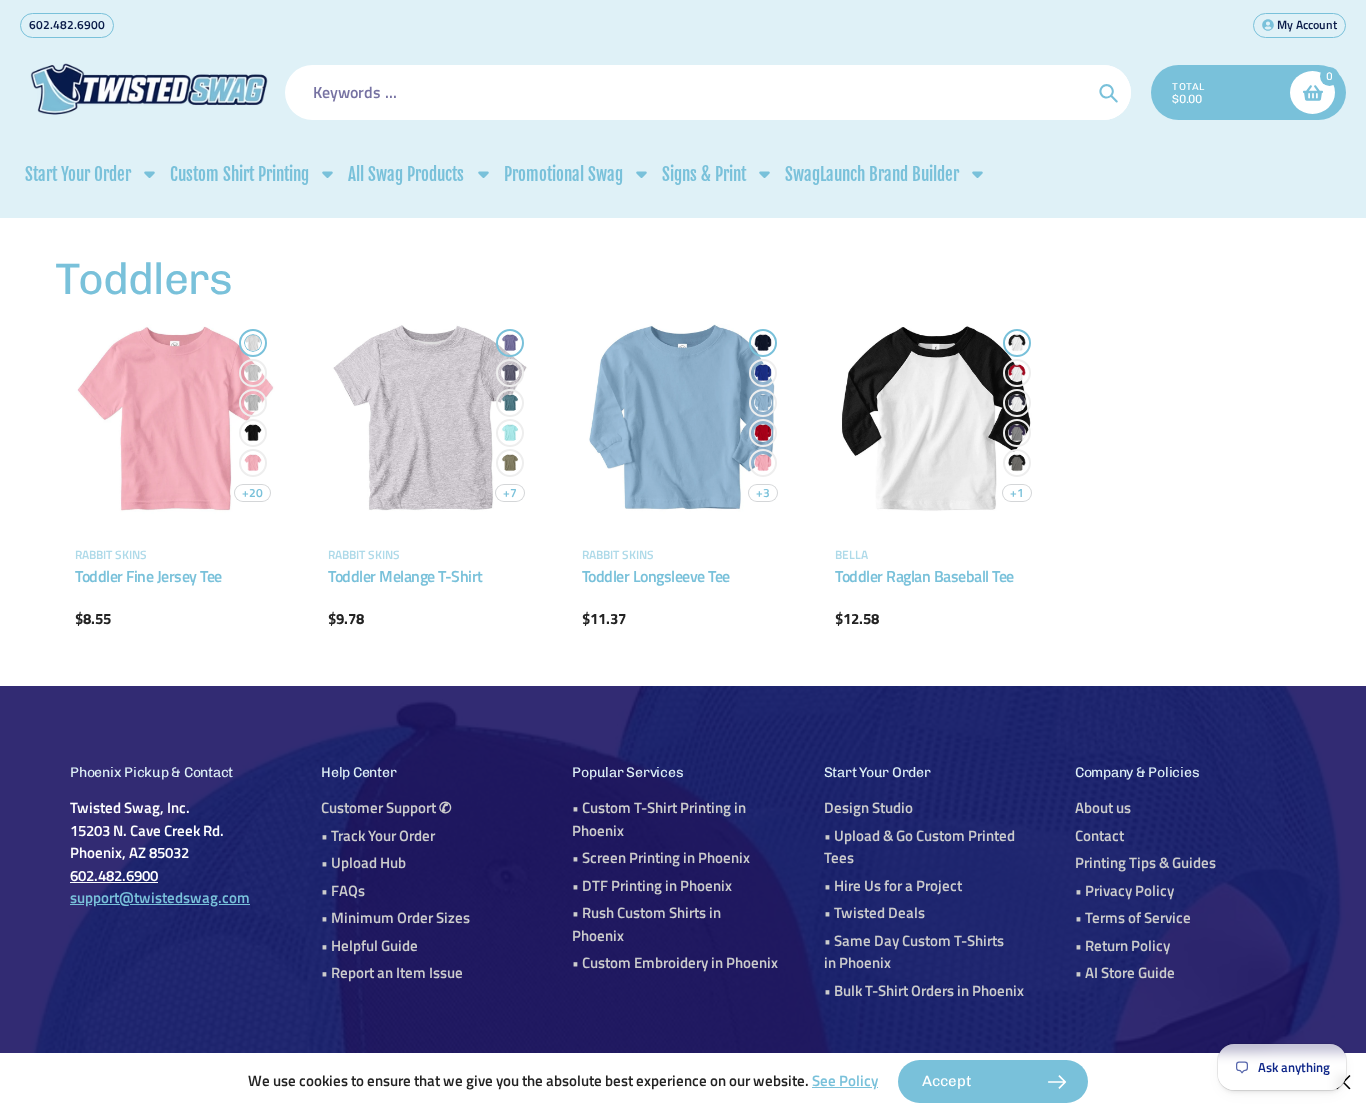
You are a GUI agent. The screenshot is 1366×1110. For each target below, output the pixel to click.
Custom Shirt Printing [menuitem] (239, 174)
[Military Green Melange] (510, 463)
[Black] (253, 433)
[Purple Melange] (510, 343)
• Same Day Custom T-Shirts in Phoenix (914, 952)
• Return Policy (1122, 945)
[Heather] (253, 403)
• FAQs (343, 890)
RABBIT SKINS (111, 554)
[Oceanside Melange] (510, 403)
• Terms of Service (1133, 917)
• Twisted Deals (874, 912)
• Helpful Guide (369, 945)
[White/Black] (1017, 343)
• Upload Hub (363, 862)
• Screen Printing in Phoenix (661, 857)
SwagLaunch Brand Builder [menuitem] (872, 174)
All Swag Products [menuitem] (406, 174)
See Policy (845, 1080)
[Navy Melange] (510, 373)
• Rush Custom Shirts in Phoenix (646, 924)
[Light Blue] (763, 403)
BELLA (851, 554)
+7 (510, 493)
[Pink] (253, 463)
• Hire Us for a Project (893, 885)
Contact (1099, 835)
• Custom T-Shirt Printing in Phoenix (659, 819)
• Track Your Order (378, 835)
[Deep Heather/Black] (1017, 463)
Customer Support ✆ (386, 807)
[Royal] (763, 373)
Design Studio (868, 807)
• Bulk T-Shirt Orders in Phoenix (924, 990)
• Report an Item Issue (392, 972)
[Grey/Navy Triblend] (1017, 433)
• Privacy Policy (1124, 890)
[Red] (763, 433)
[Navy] (763, 343)
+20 (252, 493)
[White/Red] (1017, 373)
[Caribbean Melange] (510, 433)
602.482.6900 (67, 24)
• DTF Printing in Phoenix (652, 885)
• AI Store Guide (1125, 972)
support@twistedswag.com (160, 897)
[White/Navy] (1017, 403)
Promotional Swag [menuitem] (563, 174)
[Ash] (253, 373)
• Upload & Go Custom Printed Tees (919, 847)
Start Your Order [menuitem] (78, 174)
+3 (763, 493)
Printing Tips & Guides (1145, 862)
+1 (1017, 493)
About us (1103, 807)
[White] (253, 343)
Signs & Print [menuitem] (704, 174)
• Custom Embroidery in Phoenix (675, 962)
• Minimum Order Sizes (395, 917)
